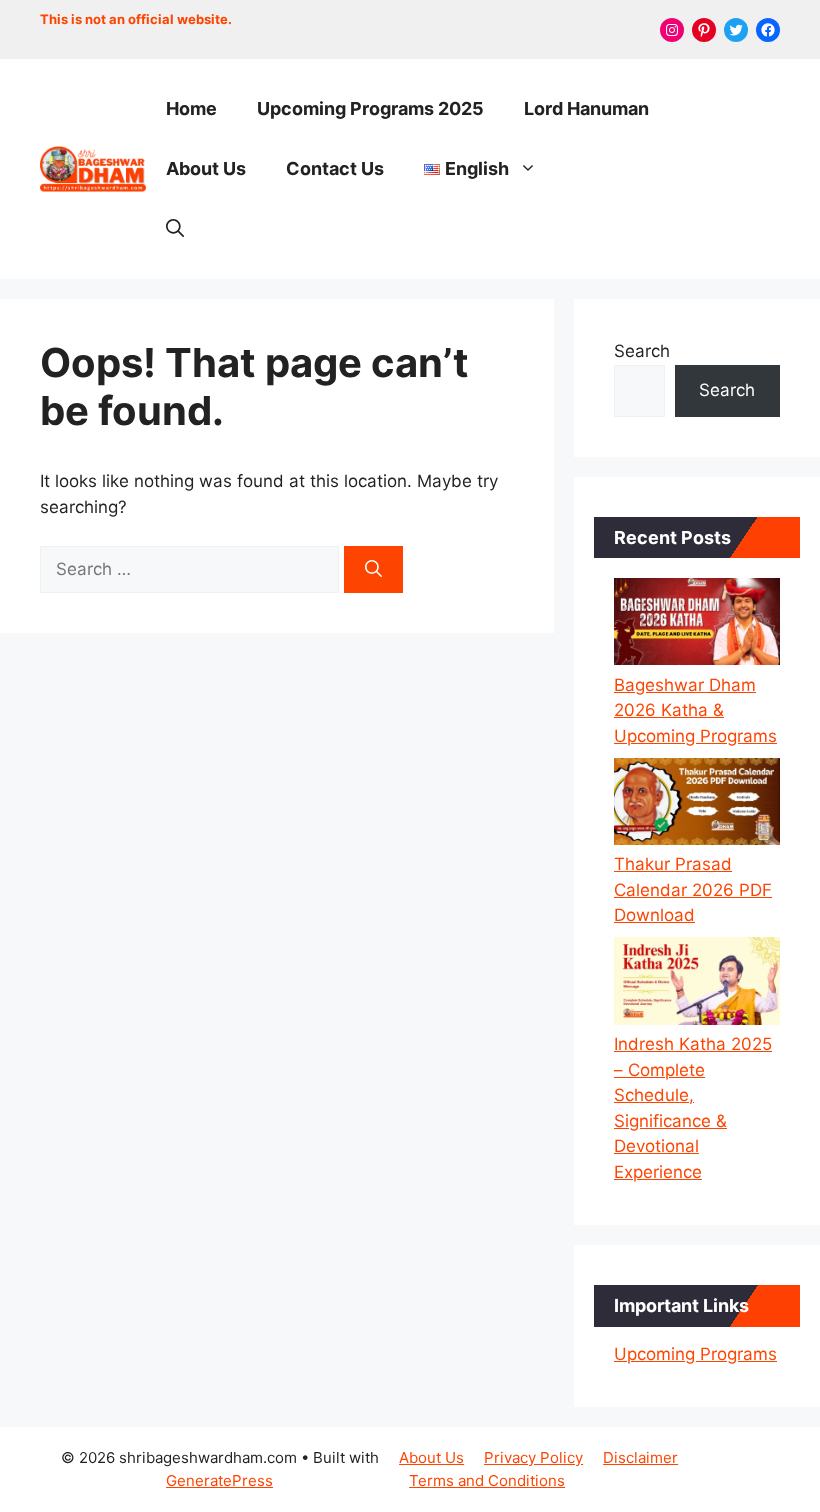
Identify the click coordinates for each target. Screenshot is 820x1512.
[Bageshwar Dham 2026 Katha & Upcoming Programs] (697, 625)
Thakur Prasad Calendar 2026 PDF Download (693, 889)
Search (642, 351)
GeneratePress (219, 1480)
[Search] (373, 570)
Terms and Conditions (487, 1480)
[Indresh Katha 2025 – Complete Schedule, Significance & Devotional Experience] (697, 984)
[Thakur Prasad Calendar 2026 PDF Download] (697, 805)
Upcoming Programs (695, 1354)
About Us (206, 168)
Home (191, 108)
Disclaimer (640, 1457)
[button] (175, 229)
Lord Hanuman (586, 108)
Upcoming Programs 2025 (370, 108)
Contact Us (335, 168)
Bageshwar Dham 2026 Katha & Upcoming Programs (695, 710)
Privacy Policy (533, 1457)
